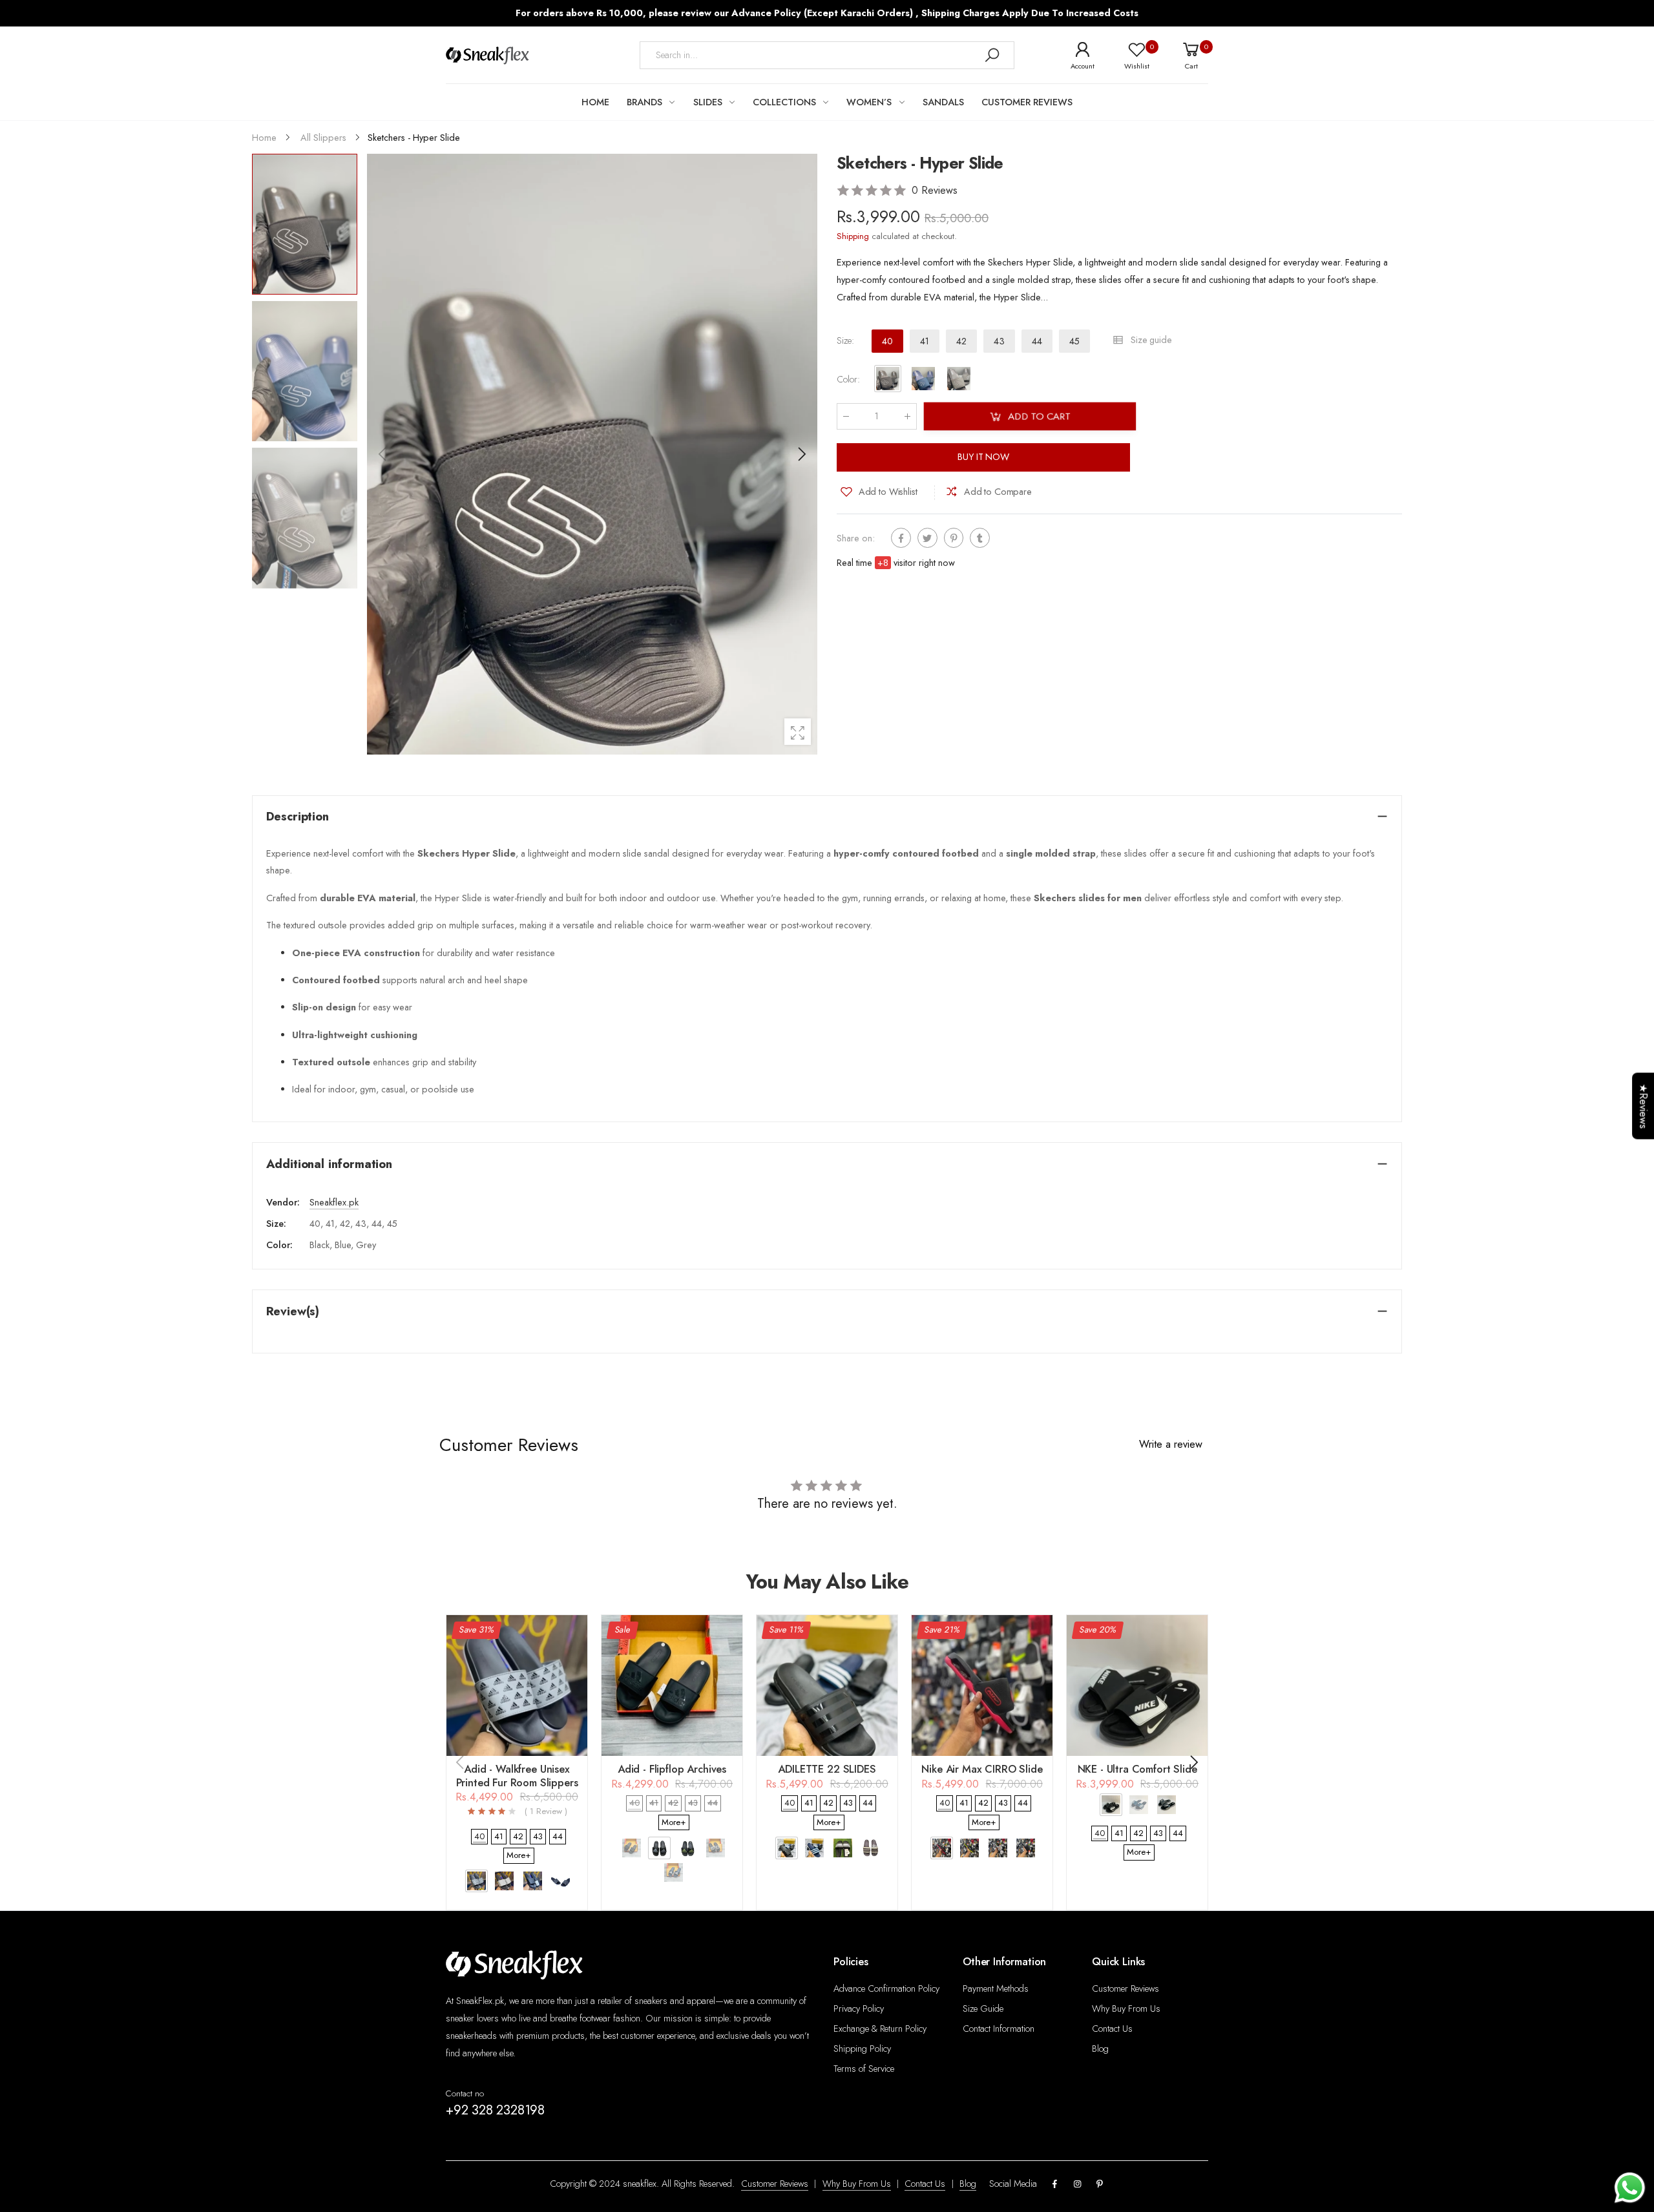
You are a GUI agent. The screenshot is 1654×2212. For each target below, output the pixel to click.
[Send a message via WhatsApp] (1630, 2188)
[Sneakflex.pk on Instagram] (1077, 2185)
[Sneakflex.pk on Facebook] (1055, 2185)
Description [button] (298, 816)
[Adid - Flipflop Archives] (672, 1685)
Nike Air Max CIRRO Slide (982, 1769)
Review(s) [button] (293, 1311)
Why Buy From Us (1126, 2009)
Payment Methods (996, 1988)
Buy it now (983, 457)
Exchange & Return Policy (880, 2029)
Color (848, 379)
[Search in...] (992, 55)
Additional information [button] (329, 1164)
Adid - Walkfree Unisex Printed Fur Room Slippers (517, 1776)
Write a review (1171, 1444)
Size (845, 341)
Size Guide (983, 2009)
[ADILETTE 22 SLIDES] (827, 1685)
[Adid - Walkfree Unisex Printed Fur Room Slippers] (517, 1685)
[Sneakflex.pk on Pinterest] (1100, 2185)
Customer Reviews (1125, 1988)
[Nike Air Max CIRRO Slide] (982, 1685)
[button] (801, 454)
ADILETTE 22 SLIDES (827, 1769)
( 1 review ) (546, 1812)
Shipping (853, 236)
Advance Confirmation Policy (886, 1988)
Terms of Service (864, 2069)
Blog (1100, 2049)
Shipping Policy (862, 2049)
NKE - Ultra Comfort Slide (1137, 1769)
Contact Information (999, 2029)
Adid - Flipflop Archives (672, 1769)
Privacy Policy (859, 2009)
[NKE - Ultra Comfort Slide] (1137, 1685)
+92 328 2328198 (495, 2110)
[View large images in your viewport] (798, 732)
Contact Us (1112, 2029)
